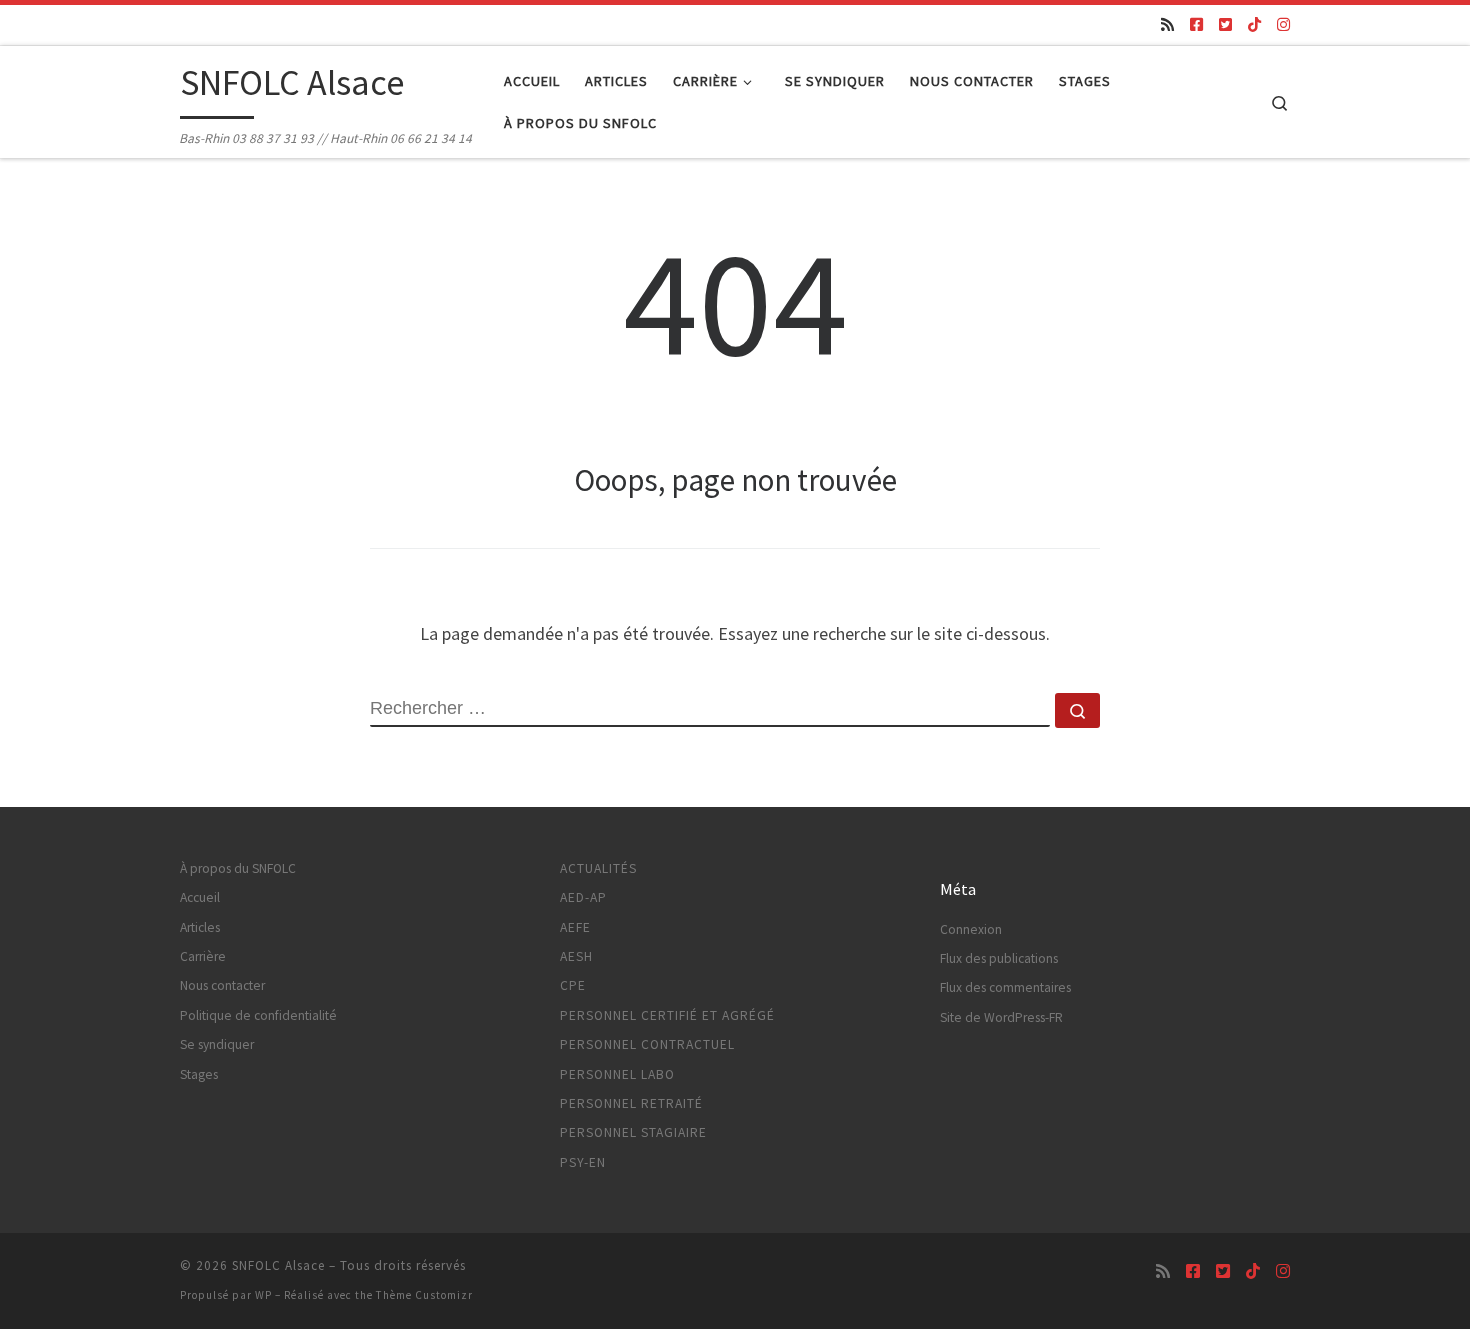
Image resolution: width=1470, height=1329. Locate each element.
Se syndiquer (217, 1044)
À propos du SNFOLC (238, 868)
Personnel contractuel (647, 1044)
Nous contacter (222, 985)
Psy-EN (583, 1162)
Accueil (200, 897)
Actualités (598, 868)
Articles (200, 927)
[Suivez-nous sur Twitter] (1225, 24)
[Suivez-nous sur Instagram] (1283, 24)
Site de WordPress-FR (1001, 1017)
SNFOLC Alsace (278, 1265)
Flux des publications (999, 958)
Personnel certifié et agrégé (667, 1015)
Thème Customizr (424, 1295)
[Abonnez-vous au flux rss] (1167, 24)
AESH (576, 956)
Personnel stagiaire (633, 1132)
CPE (573, 985)
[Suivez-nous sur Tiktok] (1254, 24)
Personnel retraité (631, 1103)
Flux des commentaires (1005, 987)
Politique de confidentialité (258, 1015)
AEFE (575, 927)
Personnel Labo (617, 1074)
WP (263, 1295)
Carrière (203, 956)
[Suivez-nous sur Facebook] (1196, 24)
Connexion (971, 929)
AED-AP (583, 897)
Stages (199, 1074)
